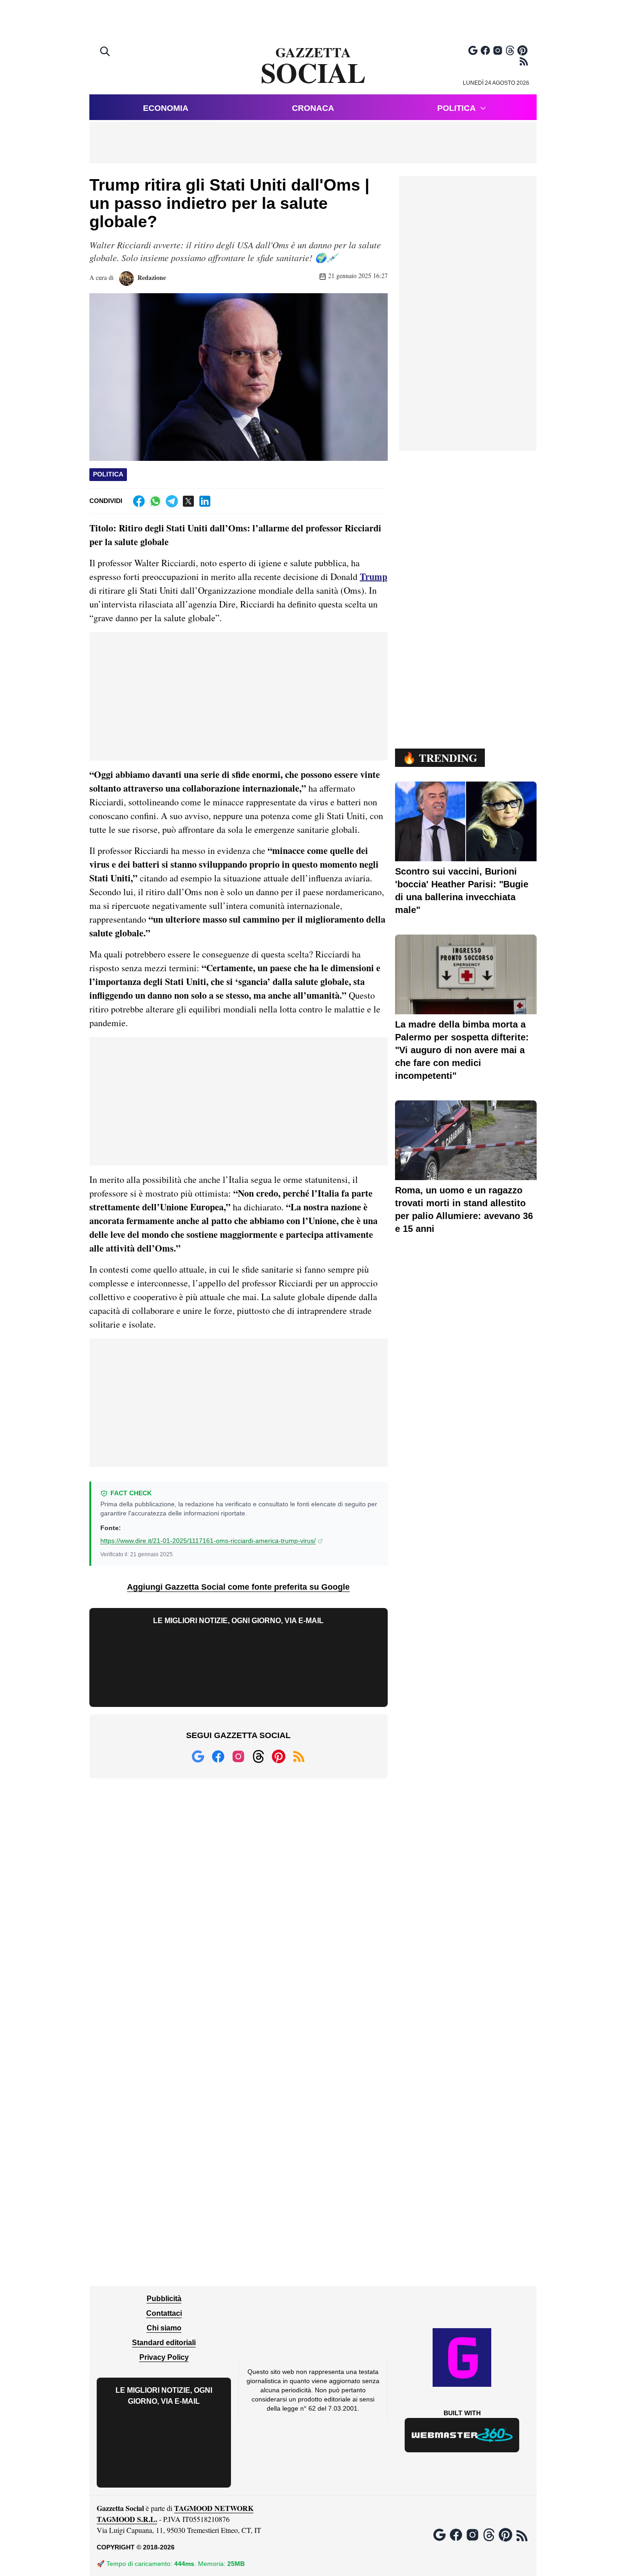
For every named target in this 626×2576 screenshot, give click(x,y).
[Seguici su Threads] (510, 50)
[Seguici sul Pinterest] (522, 50)
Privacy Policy (164, 2357)
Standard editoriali (164, 2343)
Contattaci (164, 2313)
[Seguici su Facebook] (485, 50)
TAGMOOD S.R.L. (127, 2519)
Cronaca (313, 108)
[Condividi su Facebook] (139, 501)
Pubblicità (164, 2299)
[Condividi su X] (188, 501)
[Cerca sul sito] (106, 52)
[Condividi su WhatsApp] (155, 501)
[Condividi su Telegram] (172, 501)
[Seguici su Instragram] (498, 50)
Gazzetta (313, 66)
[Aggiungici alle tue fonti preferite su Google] (473, 50)
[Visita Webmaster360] (462, 2435)
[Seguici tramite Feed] (524, 61)
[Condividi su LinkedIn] (205, 501)
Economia (166, 108)
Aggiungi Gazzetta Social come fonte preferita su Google (238, 1587)
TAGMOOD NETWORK (214, 2508)
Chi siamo (164, 2328)
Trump (373, 577)
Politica (456, 108)
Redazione (151, 277)
